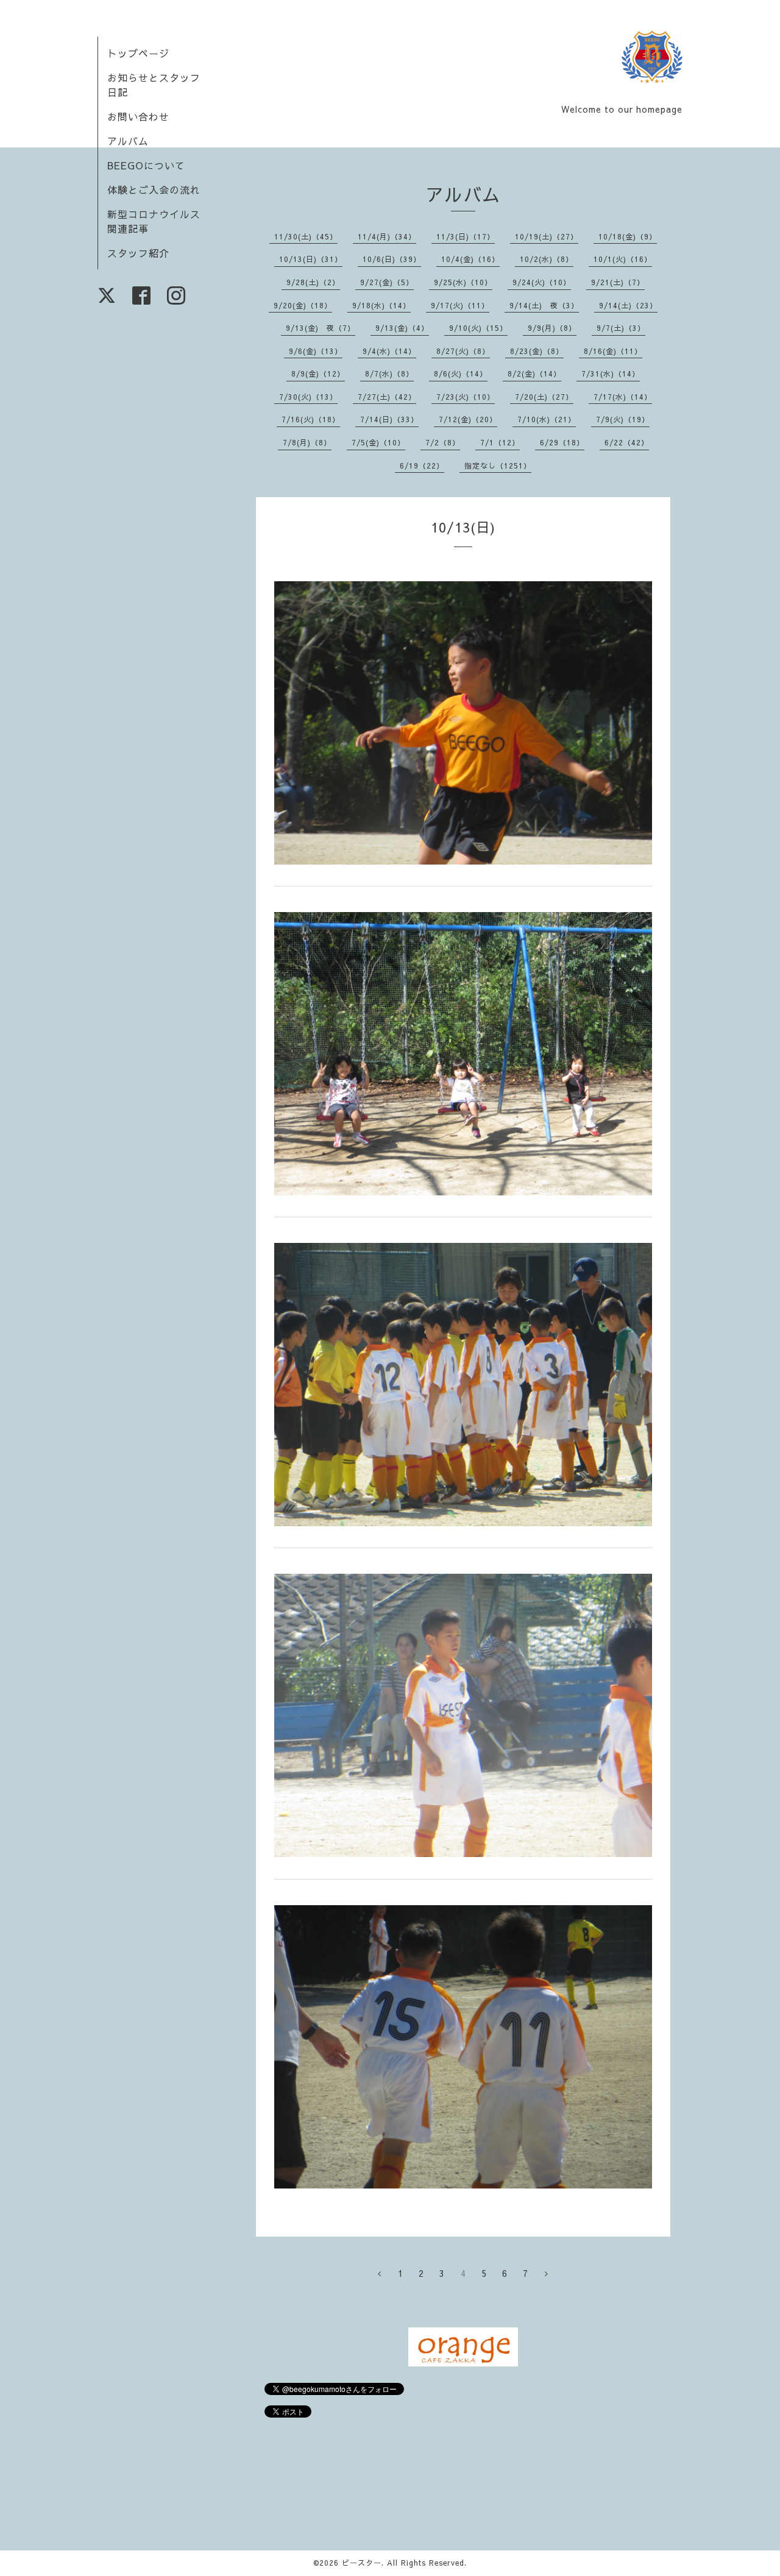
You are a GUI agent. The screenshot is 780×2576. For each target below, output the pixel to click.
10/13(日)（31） (311, 259)
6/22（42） (627, 442)
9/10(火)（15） (478, 328)
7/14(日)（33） (389, 419)
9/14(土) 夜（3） (544, 305)
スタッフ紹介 (138, 253)
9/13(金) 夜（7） (321, 328)
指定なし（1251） (498, 465)
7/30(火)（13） (308, 397)
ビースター (362, 2563)
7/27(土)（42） (387, 397)
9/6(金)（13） (316, 351)
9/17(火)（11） (460, 305)
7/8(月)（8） (307, 442)
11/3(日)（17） (466, 236)
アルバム (128, 141)
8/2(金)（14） (534, 373)
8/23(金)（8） (537, 351)
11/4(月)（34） (387, 236)
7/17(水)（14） (623, 397)
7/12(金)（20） (468, 419)
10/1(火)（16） (623, 259)
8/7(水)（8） (389, 373)
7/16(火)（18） (311, 419)
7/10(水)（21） (547, 419)
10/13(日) (463, 527)
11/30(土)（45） (306, 236)
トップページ (138, 53)
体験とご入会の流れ (154, 189)
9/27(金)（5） (387, 282)
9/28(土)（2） (313, 282)
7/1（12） (500, 442)
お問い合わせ (138, 116)
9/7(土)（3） (621, 328)
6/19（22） (422, 465)
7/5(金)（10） (378, 442)
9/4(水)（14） (389, 351)
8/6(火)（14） (461, 373)
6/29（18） (562, 442)
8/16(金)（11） (613, 351)
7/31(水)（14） (611, 373)
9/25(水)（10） (463, 282)
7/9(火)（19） (623, 419)
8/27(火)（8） (463, 351)
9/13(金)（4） (402, 328)
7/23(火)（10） (466, 397)
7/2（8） (443, 442)
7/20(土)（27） (544, 397)
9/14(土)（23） (628, 305)
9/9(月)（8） (552, 328)
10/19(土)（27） (547, 236)
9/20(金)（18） (303, 305)
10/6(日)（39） (392, 259)
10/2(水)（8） (547, 259)
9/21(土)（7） (618, 282)
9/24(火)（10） (542, 282)
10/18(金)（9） (628, 236)
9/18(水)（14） (381, 305)
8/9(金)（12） (318, 373)
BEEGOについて (146, 165)
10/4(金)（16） (470, 259)
